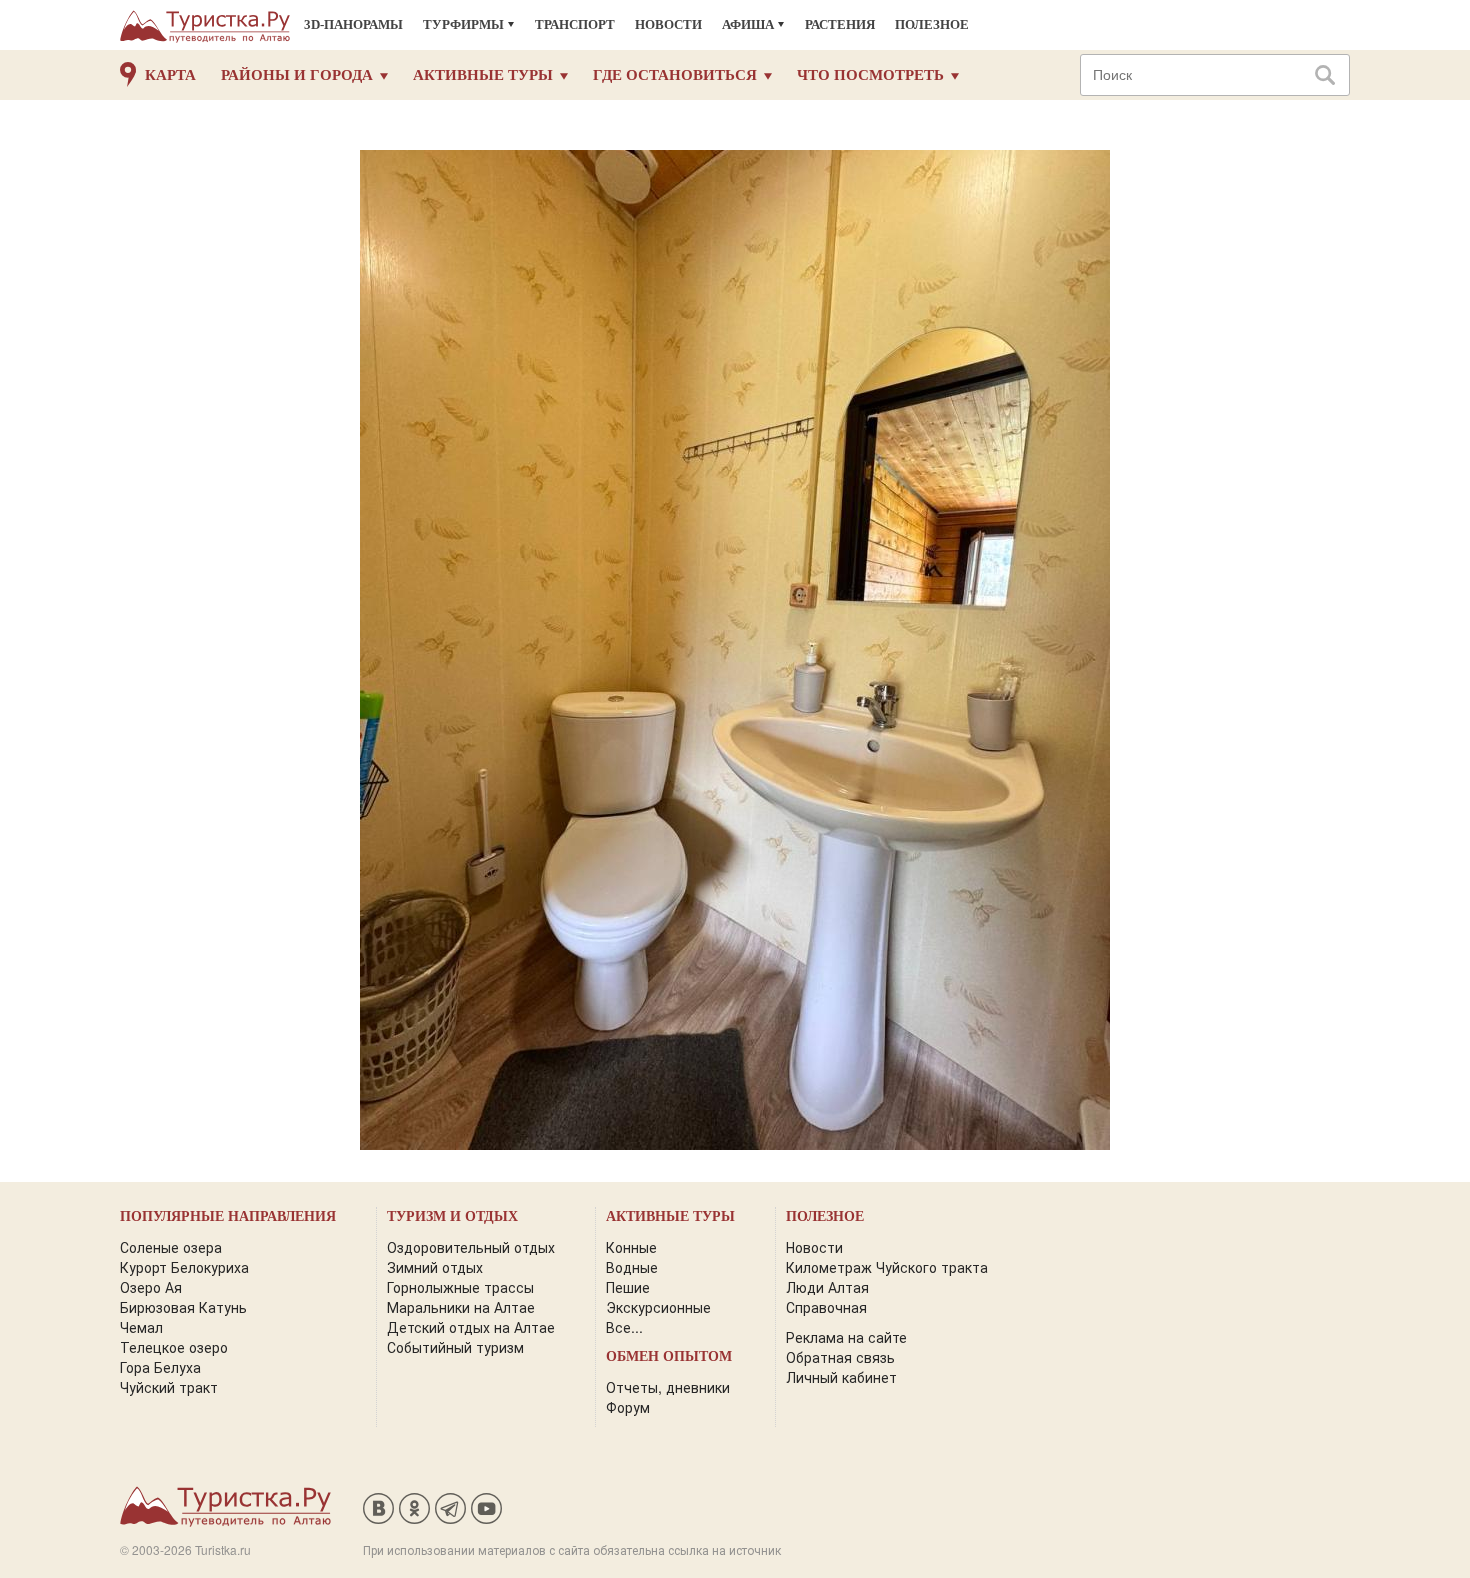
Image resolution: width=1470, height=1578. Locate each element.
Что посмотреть (870, 75)
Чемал (141, 1327)
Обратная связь (840, 1357)
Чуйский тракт (169, 1387)
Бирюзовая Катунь (183, 1307)
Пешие (628, 1287)
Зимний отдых (435, 1267)
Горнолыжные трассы (460, 1287)
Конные (631, 1247)
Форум (628, 1407)
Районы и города (297, 75)
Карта (170, 75)
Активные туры (483, 75)
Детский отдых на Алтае (471, 1327)
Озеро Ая (151, 1287)
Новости (668, 24)
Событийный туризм (455, 1347)
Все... (624, 1327)
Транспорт (575, 24)
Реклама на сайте (846, 1337)
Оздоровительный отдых (471, 1247)
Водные (632, 1267)
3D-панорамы (353, 24)
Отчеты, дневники (668, 1387)
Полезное (932, 24)
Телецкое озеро (174, 1347)
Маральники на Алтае (461, 1307)
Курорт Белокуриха (184, 1267)
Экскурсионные (658, 1307)
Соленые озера (171, 1247)
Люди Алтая (827, 1287)
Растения (840, 24)
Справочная (826, 1307)
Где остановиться (675, 75)
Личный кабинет (841, 1377)
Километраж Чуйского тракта (887, 1267)
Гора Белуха (160, 1367)
